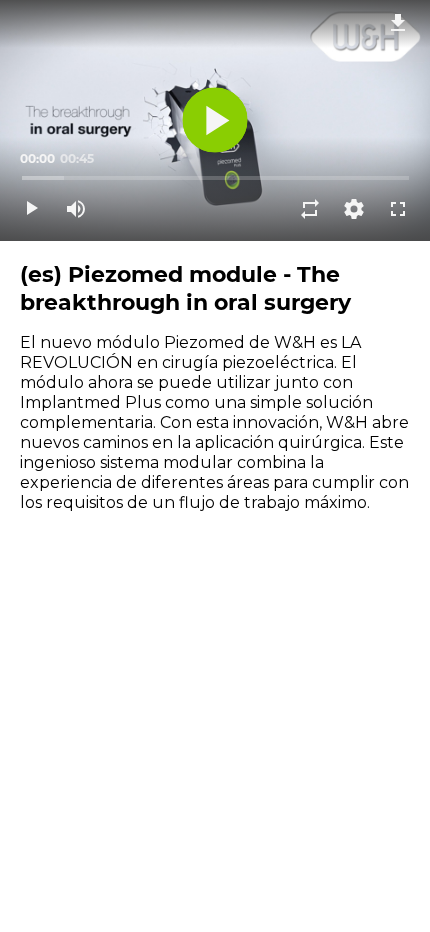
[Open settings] (354, 209)
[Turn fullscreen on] (398, 209)
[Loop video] (310, 209)
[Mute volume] (76, 209)
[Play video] (32, 209)
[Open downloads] (398, 22)
